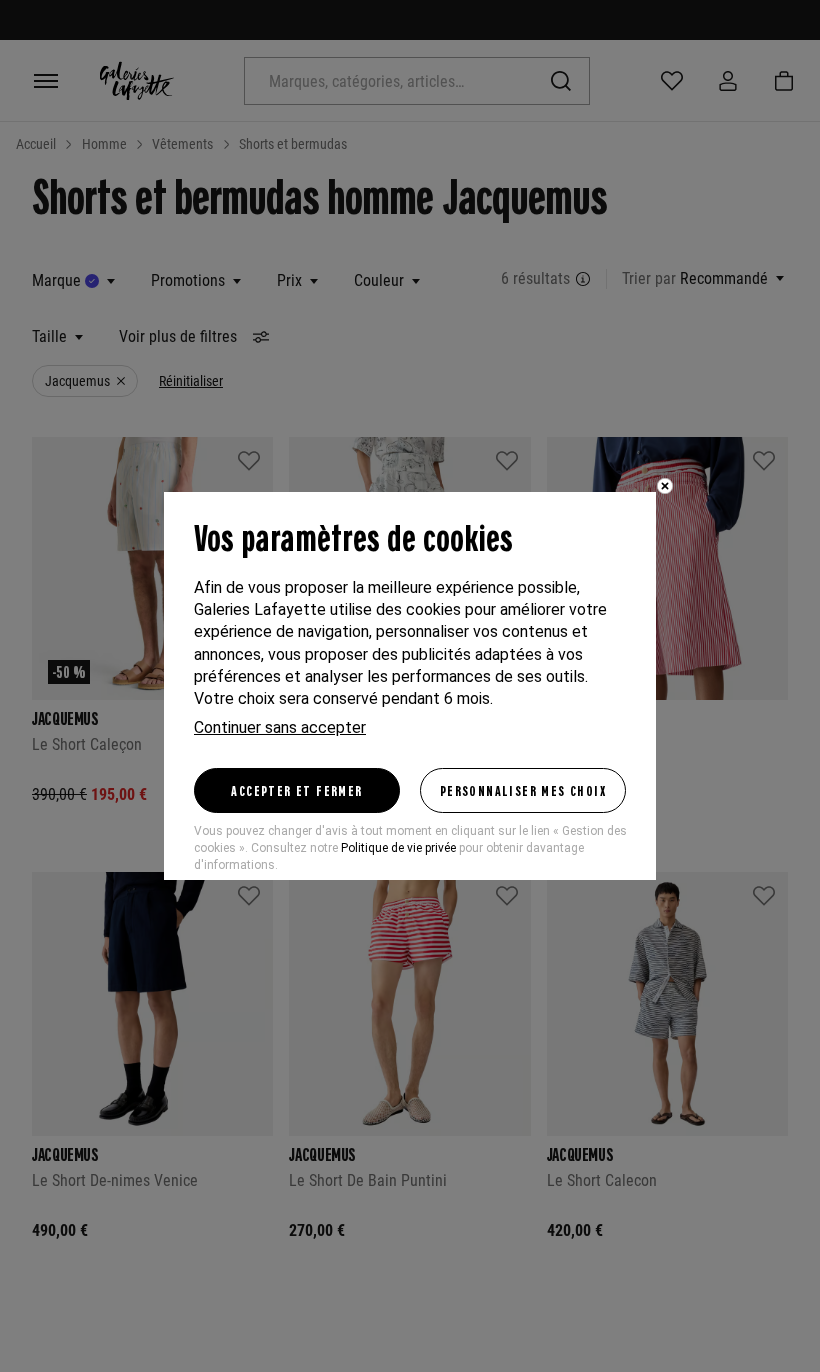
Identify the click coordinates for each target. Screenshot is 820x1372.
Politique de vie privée (398, 848)
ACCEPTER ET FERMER (296, 790)
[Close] (665, 486)
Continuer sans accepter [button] (280, 727)
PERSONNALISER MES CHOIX (523, 790)
